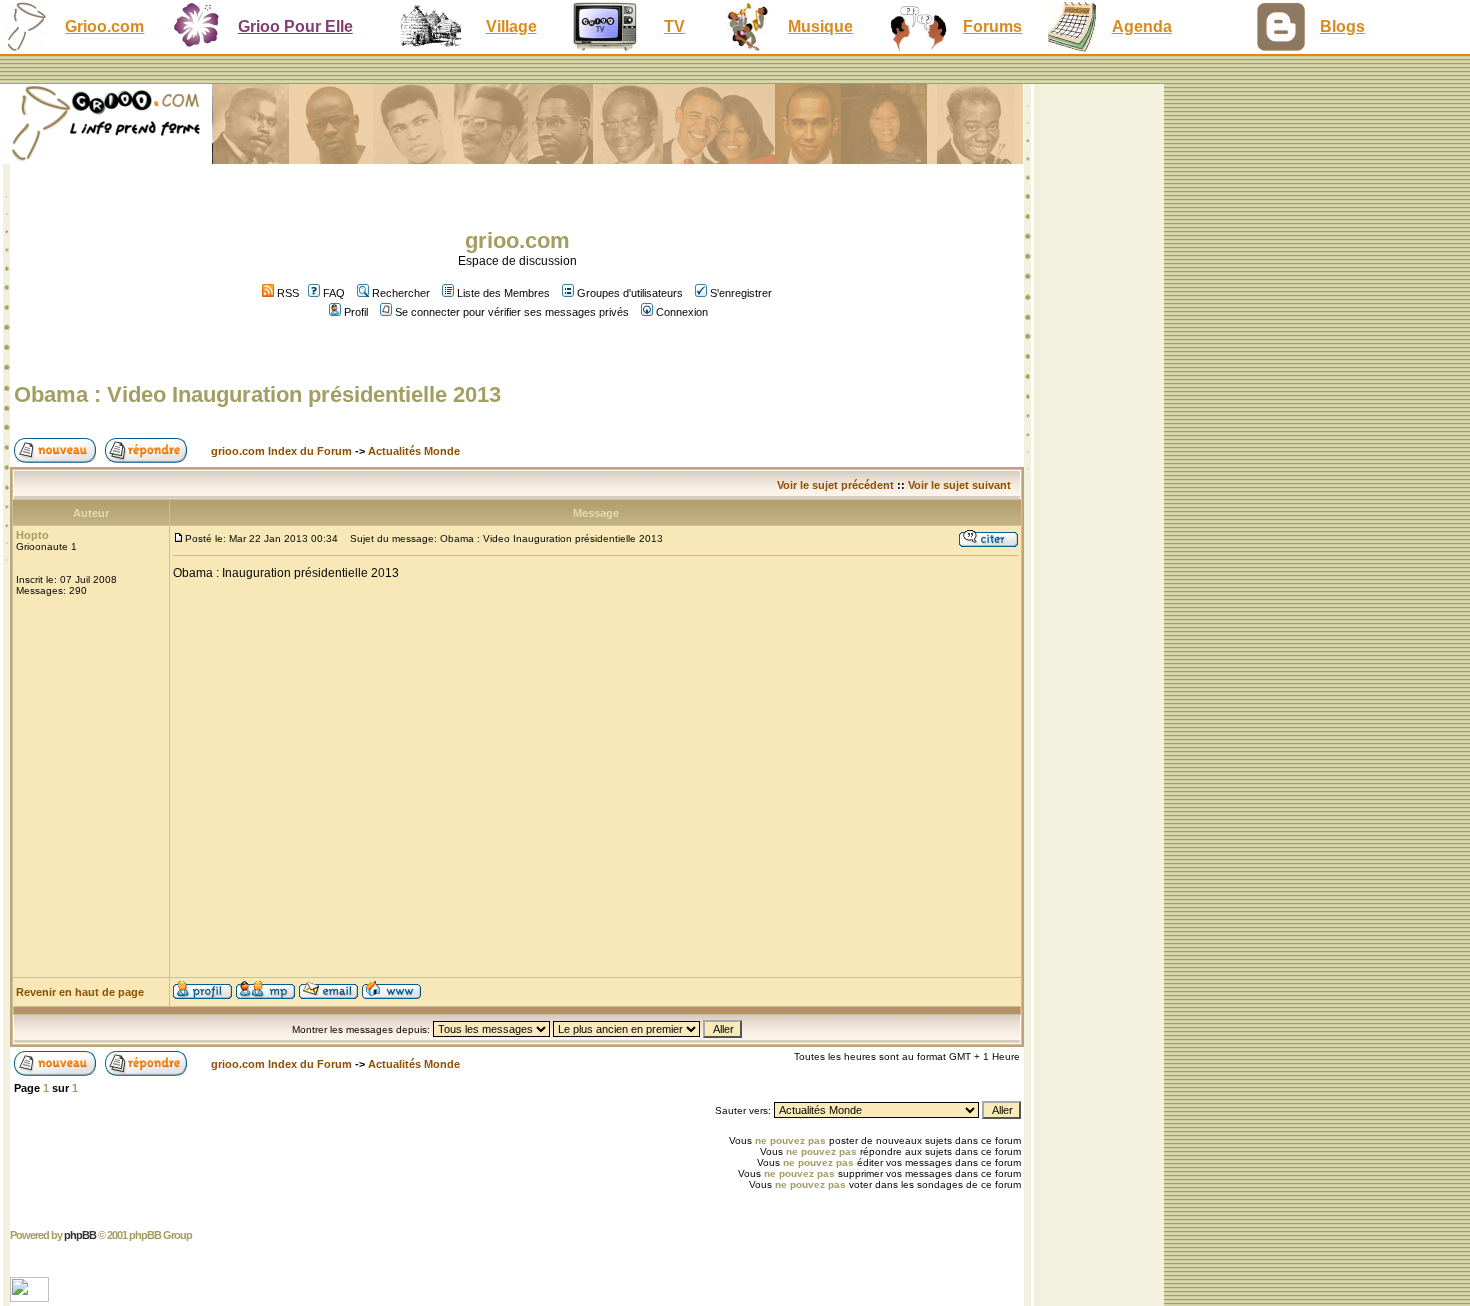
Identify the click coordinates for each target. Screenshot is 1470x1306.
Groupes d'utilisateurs (630, 293)
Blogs (1342, 26)
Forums (992, 26)
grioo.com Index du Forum (281, 451)
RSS (286, 293)
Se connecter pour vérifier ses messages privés (512, 312)
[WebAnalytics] (31, 1296)
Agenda (1142, 26)
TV (674, 26)
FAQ (334, 293)
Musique (820, 26)
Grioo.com (104, 26)
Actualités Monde (414, 451)
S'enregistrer (741, 293)
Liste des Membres (503, 293)
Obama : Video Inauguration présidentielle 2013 (257, 394)
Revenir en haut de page (80, 992)
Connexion (682, 312)
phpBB (80, 1235)
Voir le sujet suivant (959, 485)
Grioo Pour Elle (295, 26)
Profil (356, 312)
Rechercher (401, 293)
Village (511, 26)
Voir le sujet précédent (835, 485)
